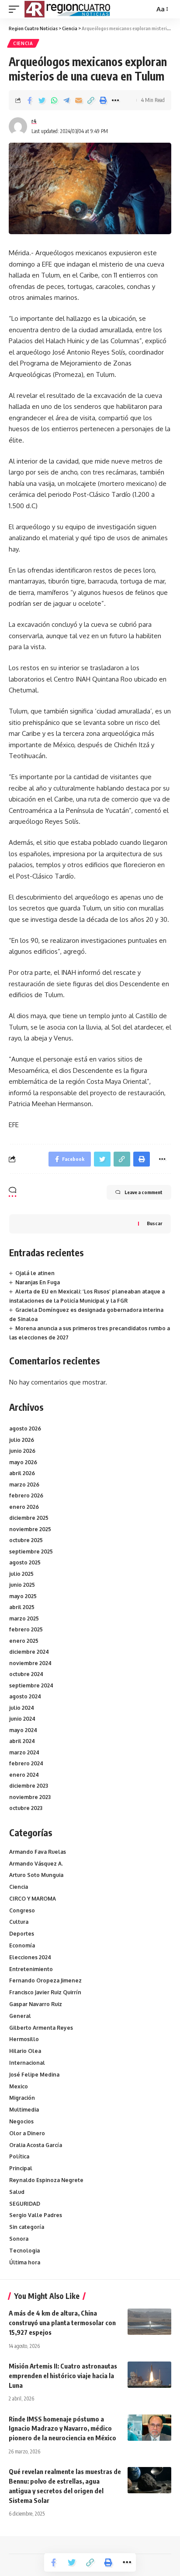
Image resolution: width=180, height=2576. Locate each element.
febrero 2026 (26, 1495)
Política (19, 2156)
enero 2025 (24, 1641)
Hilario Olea (25, 2051)
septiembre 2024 (31, 1685)
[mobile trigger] (16, 9)
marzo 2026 (24, 1485)
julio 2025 (21, 1574)
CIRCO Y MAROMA (33, 1899)
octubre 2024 (26, 1674)
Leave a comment (144, 1192)
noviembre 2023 (30, 1797)
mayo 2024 (23, 1730)
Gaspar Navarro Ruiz (36, 2004)
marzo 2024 (24, 1752)
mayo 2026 (23, 1462)
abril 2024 (22, 1741)
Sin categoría (27, 2227)
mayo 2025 (23, 1596)
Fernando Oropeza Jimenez (45, 1980)
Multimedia (24, 2110)
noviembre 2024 (30, 1663)
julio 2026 (22, 1440)
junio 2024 (22, 1719)
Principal (21, 2168)
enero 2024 (24, 1775)
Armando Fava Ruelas (38, 1852)
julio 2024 (22, 1708)
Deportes (22, 1934)
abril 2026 (22, 1473)
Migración (22, 2098)
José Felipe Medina (34, 2075)
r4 (34, 121)
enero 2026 (24, 1507)
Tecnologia (24, 2251)
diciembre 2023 (29, 1786)
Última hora (25, 2262)
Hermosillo (24, 2039)
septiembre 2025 (31, 1552)
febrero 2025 (26, 1629)
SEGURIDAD (25, 2204)
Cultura (19, 1922)
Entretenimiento (31, 1969)
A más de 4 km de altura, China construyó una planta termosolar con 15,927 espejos (62, 2323)
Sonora (19, 2239)
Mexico (19, 2086)
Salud (17, 2192)
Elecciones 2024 (30, 1957)
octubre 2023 (26, 1808)
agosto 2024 (25, 1696)
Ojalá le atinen (35, 1273)
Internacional (27, 2063)
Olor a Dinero (27, 2133)
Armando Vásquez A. (36, 1864)
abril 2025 (22, 1607)
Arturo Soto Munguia (36, 1875)
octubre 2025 (26, 1540)
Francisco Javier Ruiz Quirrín (45, 1992)
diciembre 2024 (29, 1652)
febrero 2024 (26, 1763)
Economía (22, 1945)
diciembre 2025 (29, 1518)
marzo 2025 (24, 1618)
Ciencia (23, 43)
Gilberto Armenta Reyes (41, 2028)
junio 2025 (22, 1585)
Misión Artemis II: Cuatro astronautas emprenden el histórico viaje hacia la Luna (63, 2376)
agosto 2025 (25, 1562)
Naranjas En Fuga (38, 1282)
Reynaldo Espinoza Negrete (46, 2180)
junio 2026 (22, 1451)
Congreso (22, 1910)
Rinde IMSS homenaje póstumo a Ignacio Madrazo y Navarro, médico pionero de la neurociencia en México (62, 2428)
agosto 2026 (25, 1429)
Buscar (154, 1223)
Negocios (21, 2121)
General (20, 2016)
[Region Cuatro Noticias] (68, 9)
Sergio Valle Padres (36, 2215)
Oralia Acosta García (36, 2145)
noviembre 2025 (30, 1529)
